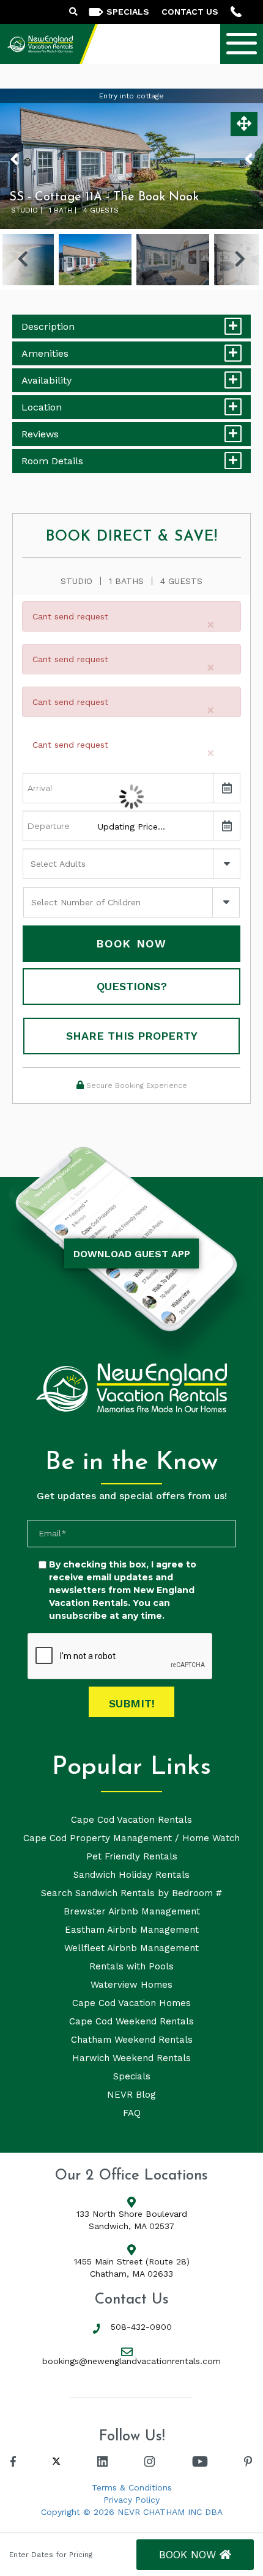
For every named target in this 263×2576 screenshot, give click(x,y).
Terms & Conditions (132, 2487)
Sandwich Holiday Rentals (131, 1875)
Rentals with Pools (131, 1966)
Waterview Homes (131, 1985)
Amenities (45, 353)
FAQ (132, 2113)
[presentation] (120, 1657)
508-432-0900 (141, 2327)
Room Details (52, 461)
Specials (132, 2076)
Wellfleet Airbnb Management (131, 1948)
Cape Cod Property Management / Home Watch (131, 1838)
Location (42, 407)
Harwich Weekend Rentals (131, 2058)
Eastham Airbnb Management (132, 1930)
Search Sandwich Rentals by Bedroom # (131, 1893)
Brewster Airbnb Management (132, 1911)
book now (189, 2555)
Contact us (190, 12)
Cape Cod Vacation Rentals (131, 1820)
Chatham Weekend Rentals (132, 2040)
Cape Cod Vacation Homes (131, 2003)
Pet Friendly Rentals (132, 1856)
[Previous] (23, 260)
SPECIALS (128, 12)
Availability (46, 380)
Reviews (40, 434)
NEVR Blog (131, 2095)
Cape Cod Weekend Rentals (131, 2021)
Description (48, 327)
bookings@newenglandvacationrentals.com (131, 2361)
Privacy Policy (131, 2500)
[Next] (240, 260)
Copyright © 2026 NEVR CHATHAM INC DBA (132, 2512)
